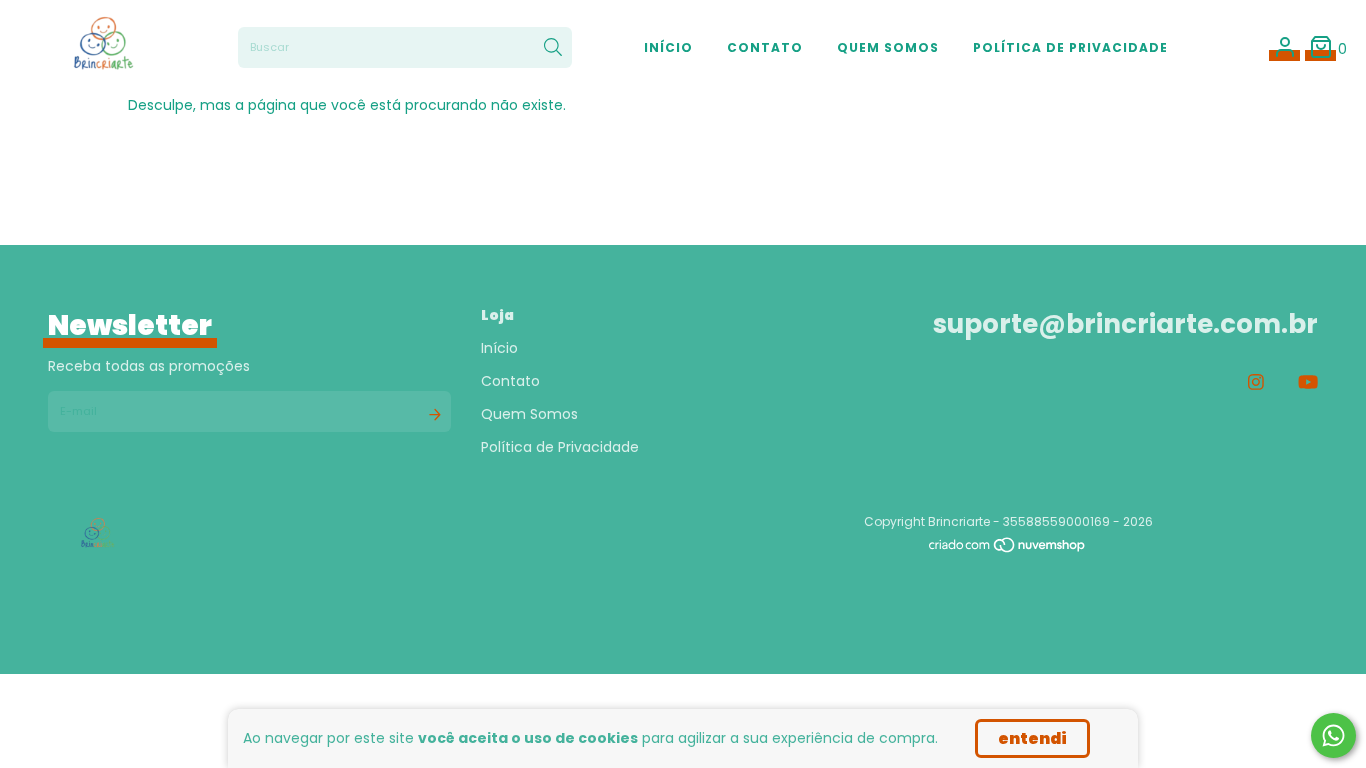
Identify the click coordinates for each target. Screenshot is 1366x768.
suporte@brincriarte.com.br (1125, 324)
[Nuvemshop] (1008, 549)
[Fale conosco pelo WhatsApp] (1333, 735)
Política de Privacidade (1070, 47)
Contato (765, 47)
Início (668, 47)
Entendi (1032, 738)
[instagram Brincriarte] (1256, 381)
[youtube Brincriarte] (1308, 381)
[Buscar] (553, 48)
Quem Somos (888, 47)
